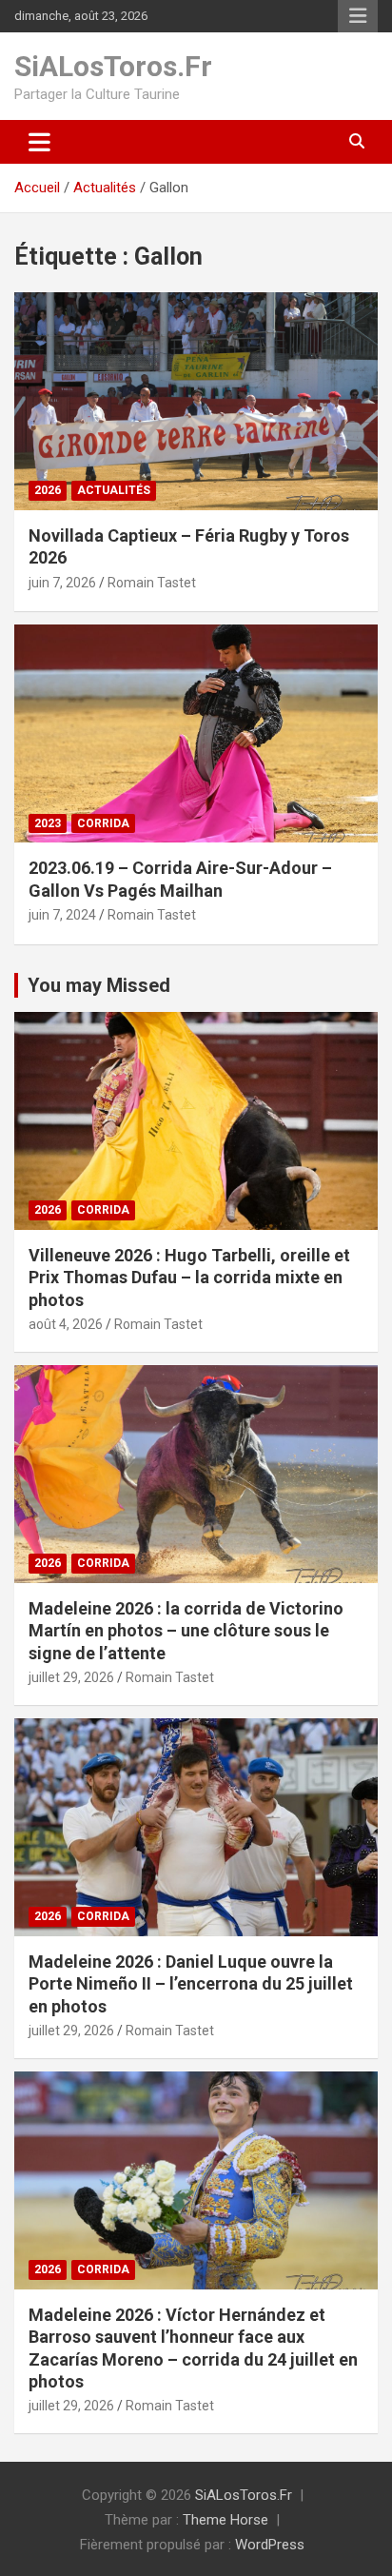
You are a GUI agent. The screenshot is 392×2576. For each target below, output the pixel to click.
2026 (48, 490)
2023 (48, 823)
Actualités (114, 490)
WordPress (270, 2545)
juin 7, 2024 (62, 915)
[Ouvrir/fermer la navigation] (39, 142)
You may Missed (99, 985)
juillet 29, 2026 (71, 1677)
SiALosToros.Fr (113, 66)
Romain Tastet (152, 583)
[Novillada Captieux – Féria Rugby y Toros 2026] (196, 401)
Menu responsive (358, 16)
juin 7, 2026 (62, 583)
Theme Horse (225, 2520)
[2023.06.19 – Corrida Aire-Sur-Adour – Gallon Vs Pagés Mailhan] (196, 734)
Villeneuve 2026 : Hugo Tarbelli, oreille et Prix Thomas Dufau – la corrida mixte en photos (189, 1278)
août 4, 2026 (66, 1324)
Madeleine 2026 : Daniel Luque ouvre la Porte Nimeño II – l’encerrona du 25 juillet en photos (191, 1984)
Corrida (103, 823)
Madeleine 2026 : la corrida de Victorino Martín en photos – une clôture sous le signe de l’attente (186, 1631)
